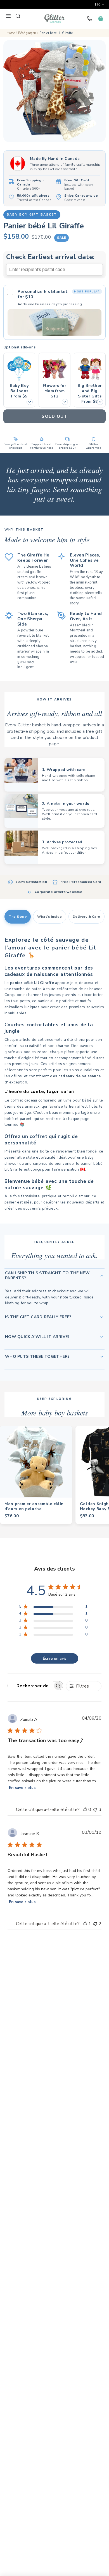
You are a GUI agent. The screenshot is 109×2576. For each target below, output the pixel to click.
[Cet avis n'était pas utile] (95, 1810)
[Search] (18, 16)
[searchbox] (30, 1686)
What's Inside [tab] (49, 917)
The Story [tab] (18, 917)
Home (11, 33)
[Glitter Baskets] (54, 19)
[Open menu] (8, 16)
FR (97, 4)
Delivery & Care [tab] (87, 917)
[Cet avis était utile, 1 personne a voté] (85, 1924)
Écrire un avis (55, 1658)
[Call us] (89, 19)
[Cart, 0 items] (101, 19)
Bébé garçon (27, 33)
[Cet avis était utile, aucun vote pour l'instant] (85, 1810)
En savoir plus (22, 1788)
